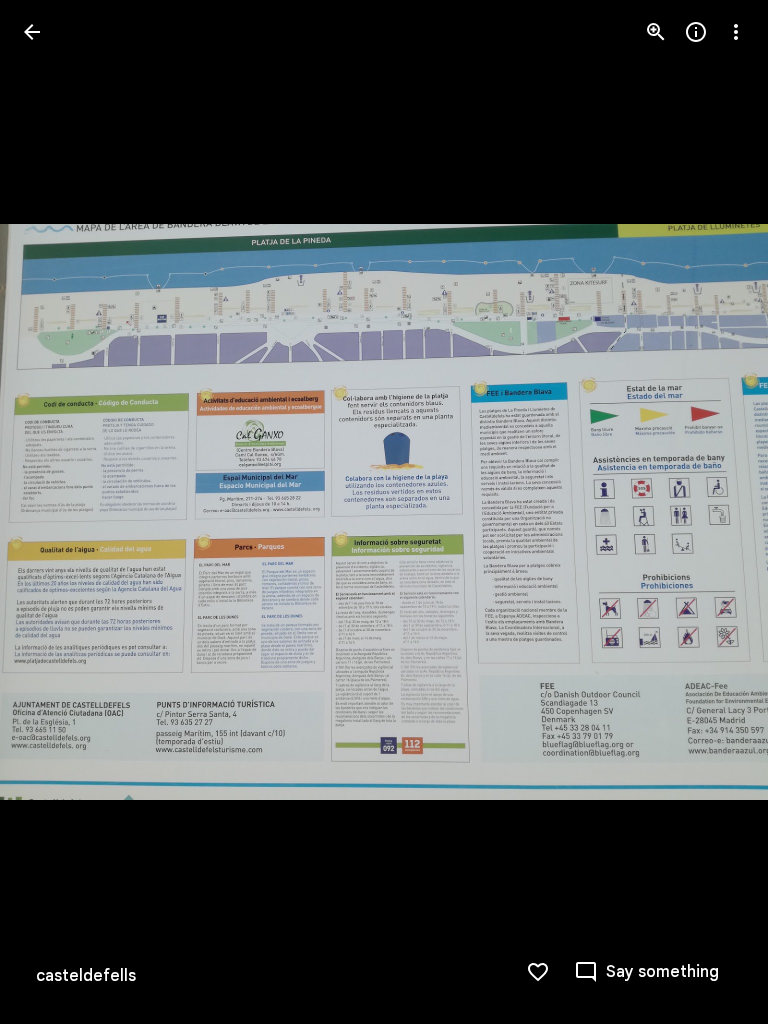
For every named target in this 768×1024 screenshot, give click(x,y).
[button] (56, 512)
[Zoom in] (656, 32)
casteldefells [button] (86, 976)
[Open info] (696, 32)
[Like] (538, 972)
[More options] (736, 32)
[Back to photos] (32, 32)
